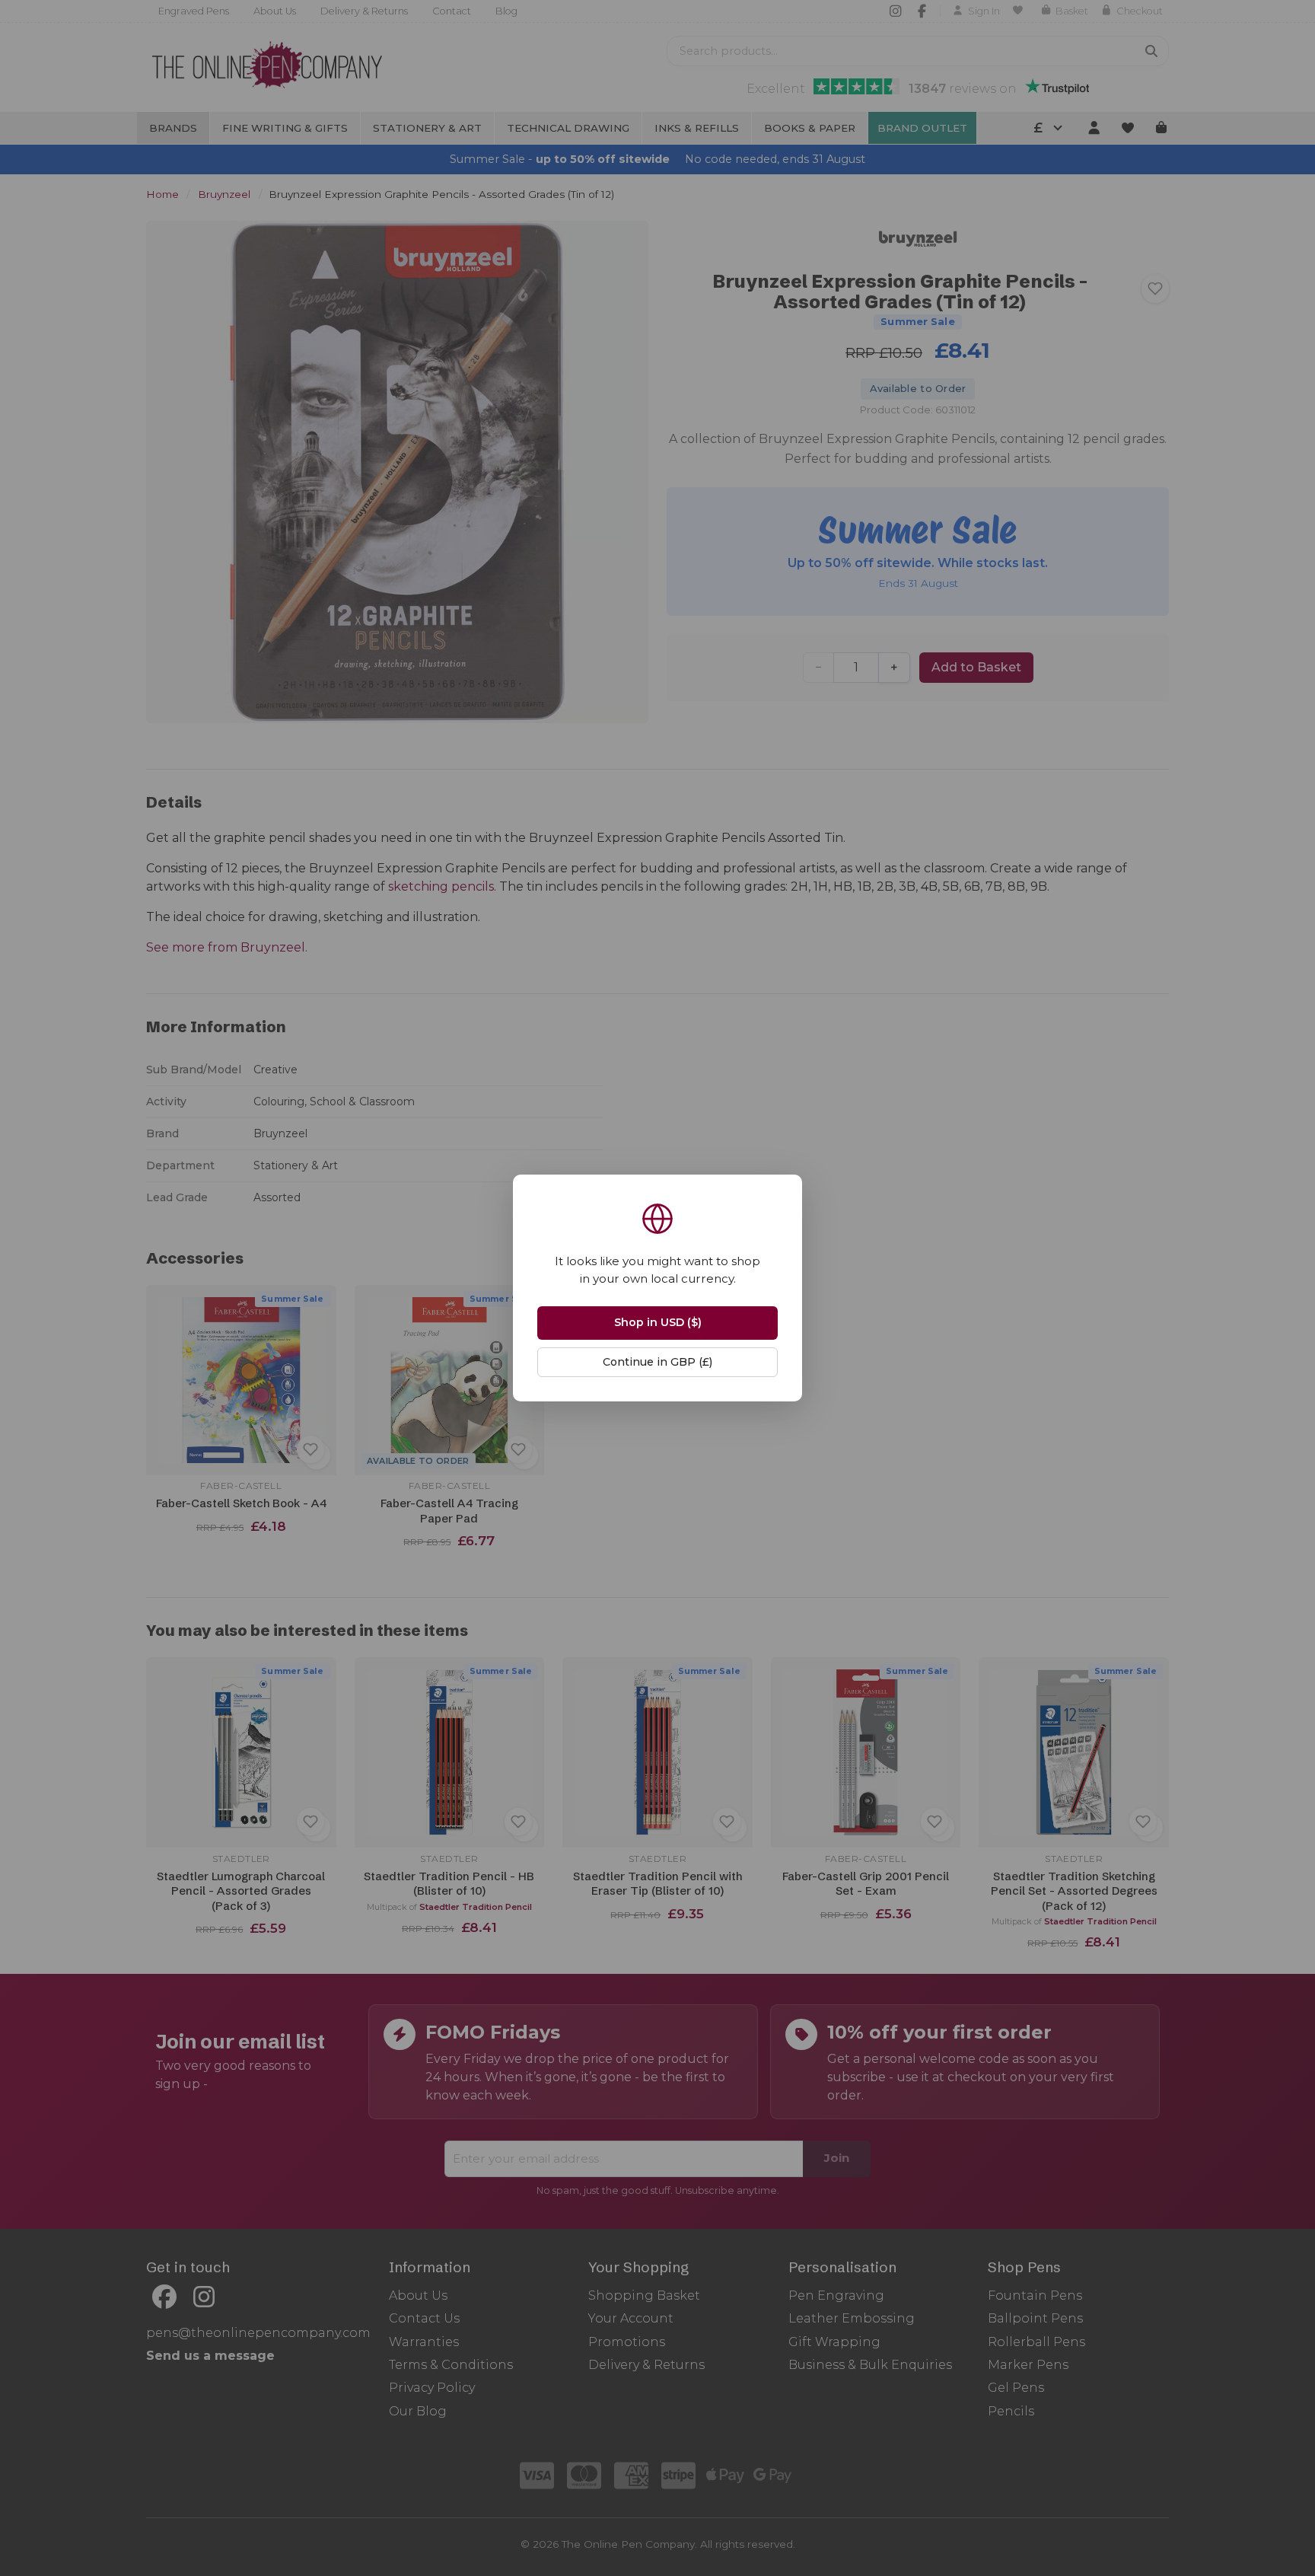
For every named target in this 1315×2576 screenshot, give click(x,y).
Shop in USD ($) (658, 1322)
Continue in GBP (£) (657, 1362)
